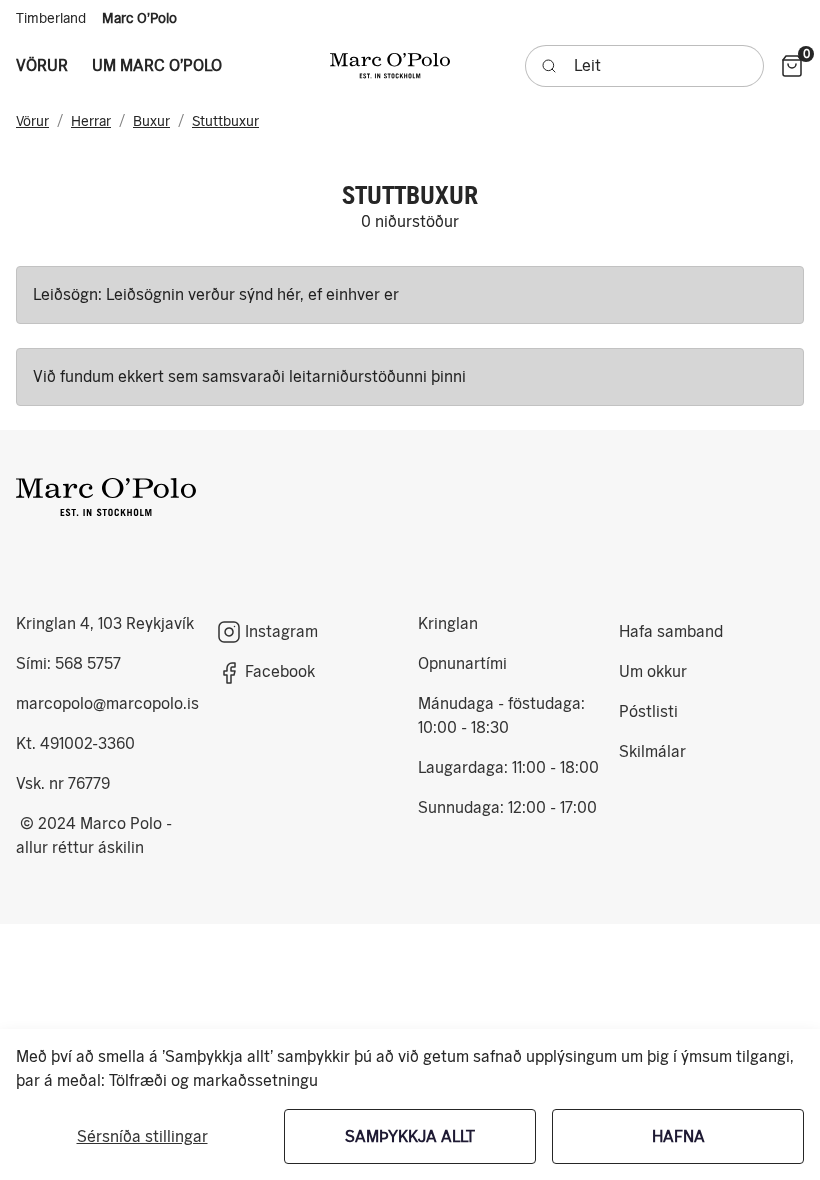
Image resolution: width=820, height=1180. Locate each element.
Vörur (32, 121)
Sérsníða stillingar (142, 1136)
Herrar (91, 121)
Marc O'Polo (139, 18)
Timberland (51, 18)
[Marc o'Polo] (390, 65)
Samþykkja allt (410, 1136)
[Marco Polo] (106, 497)
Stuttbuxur (225, 121)
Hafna (678, 1136)
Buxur (151, 121)
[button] (42, 66)
